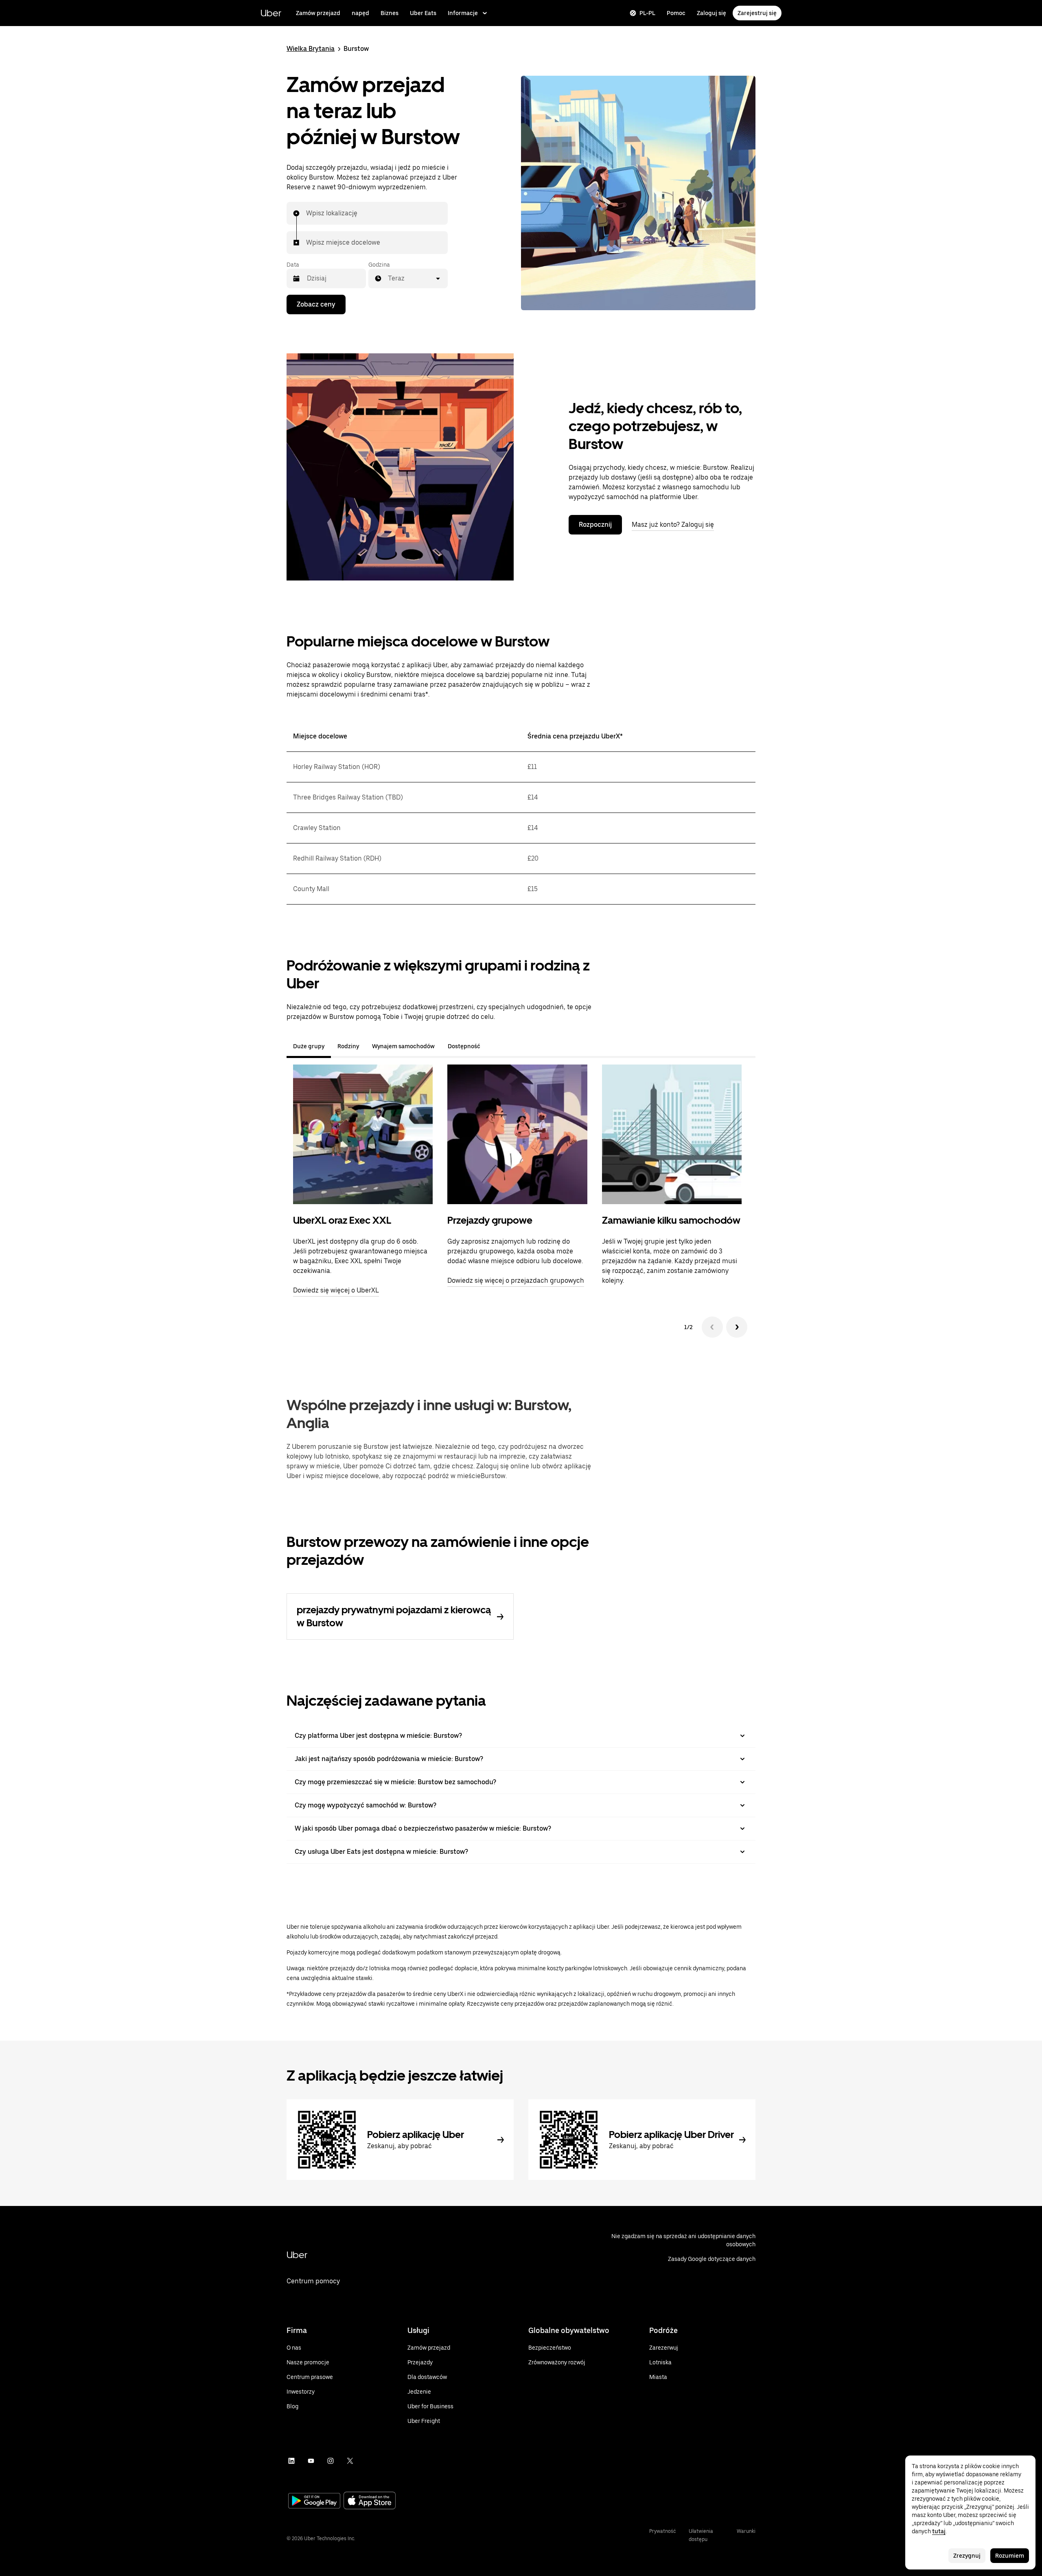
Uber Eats (423, 13)
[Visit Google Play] (314, 2502)
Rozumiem (1010, 2556)
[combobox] (306, 213)
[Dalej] (737, 1327)
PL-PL (647, 13)
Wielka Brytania (311, 49)
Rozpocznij (595, 525)
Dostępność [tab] (464, 1046)
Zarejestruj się (757, 13)
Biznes (390, 13)
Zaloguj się (711, 13)
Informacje (463, 13)
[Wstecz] (712, 1327)
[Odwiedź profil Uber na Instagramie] (331, 2461)
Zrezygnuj (967, 2556)
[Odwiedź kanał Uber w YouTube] (311, 2461)
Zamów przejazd (318, 13)
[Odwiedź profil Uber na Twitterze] (350, 2461)
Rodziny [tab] (348, 1046)
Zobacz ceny (316, 304)
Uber (271, 13)
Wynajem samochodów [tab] (403, 1046)
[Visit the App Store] (370, 2501)
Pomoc (676, 13)
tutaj (939, 2531)
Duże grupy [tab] (309, 1046)
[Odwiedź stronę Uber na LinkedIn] (291, 2461)
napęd (360, 13)
